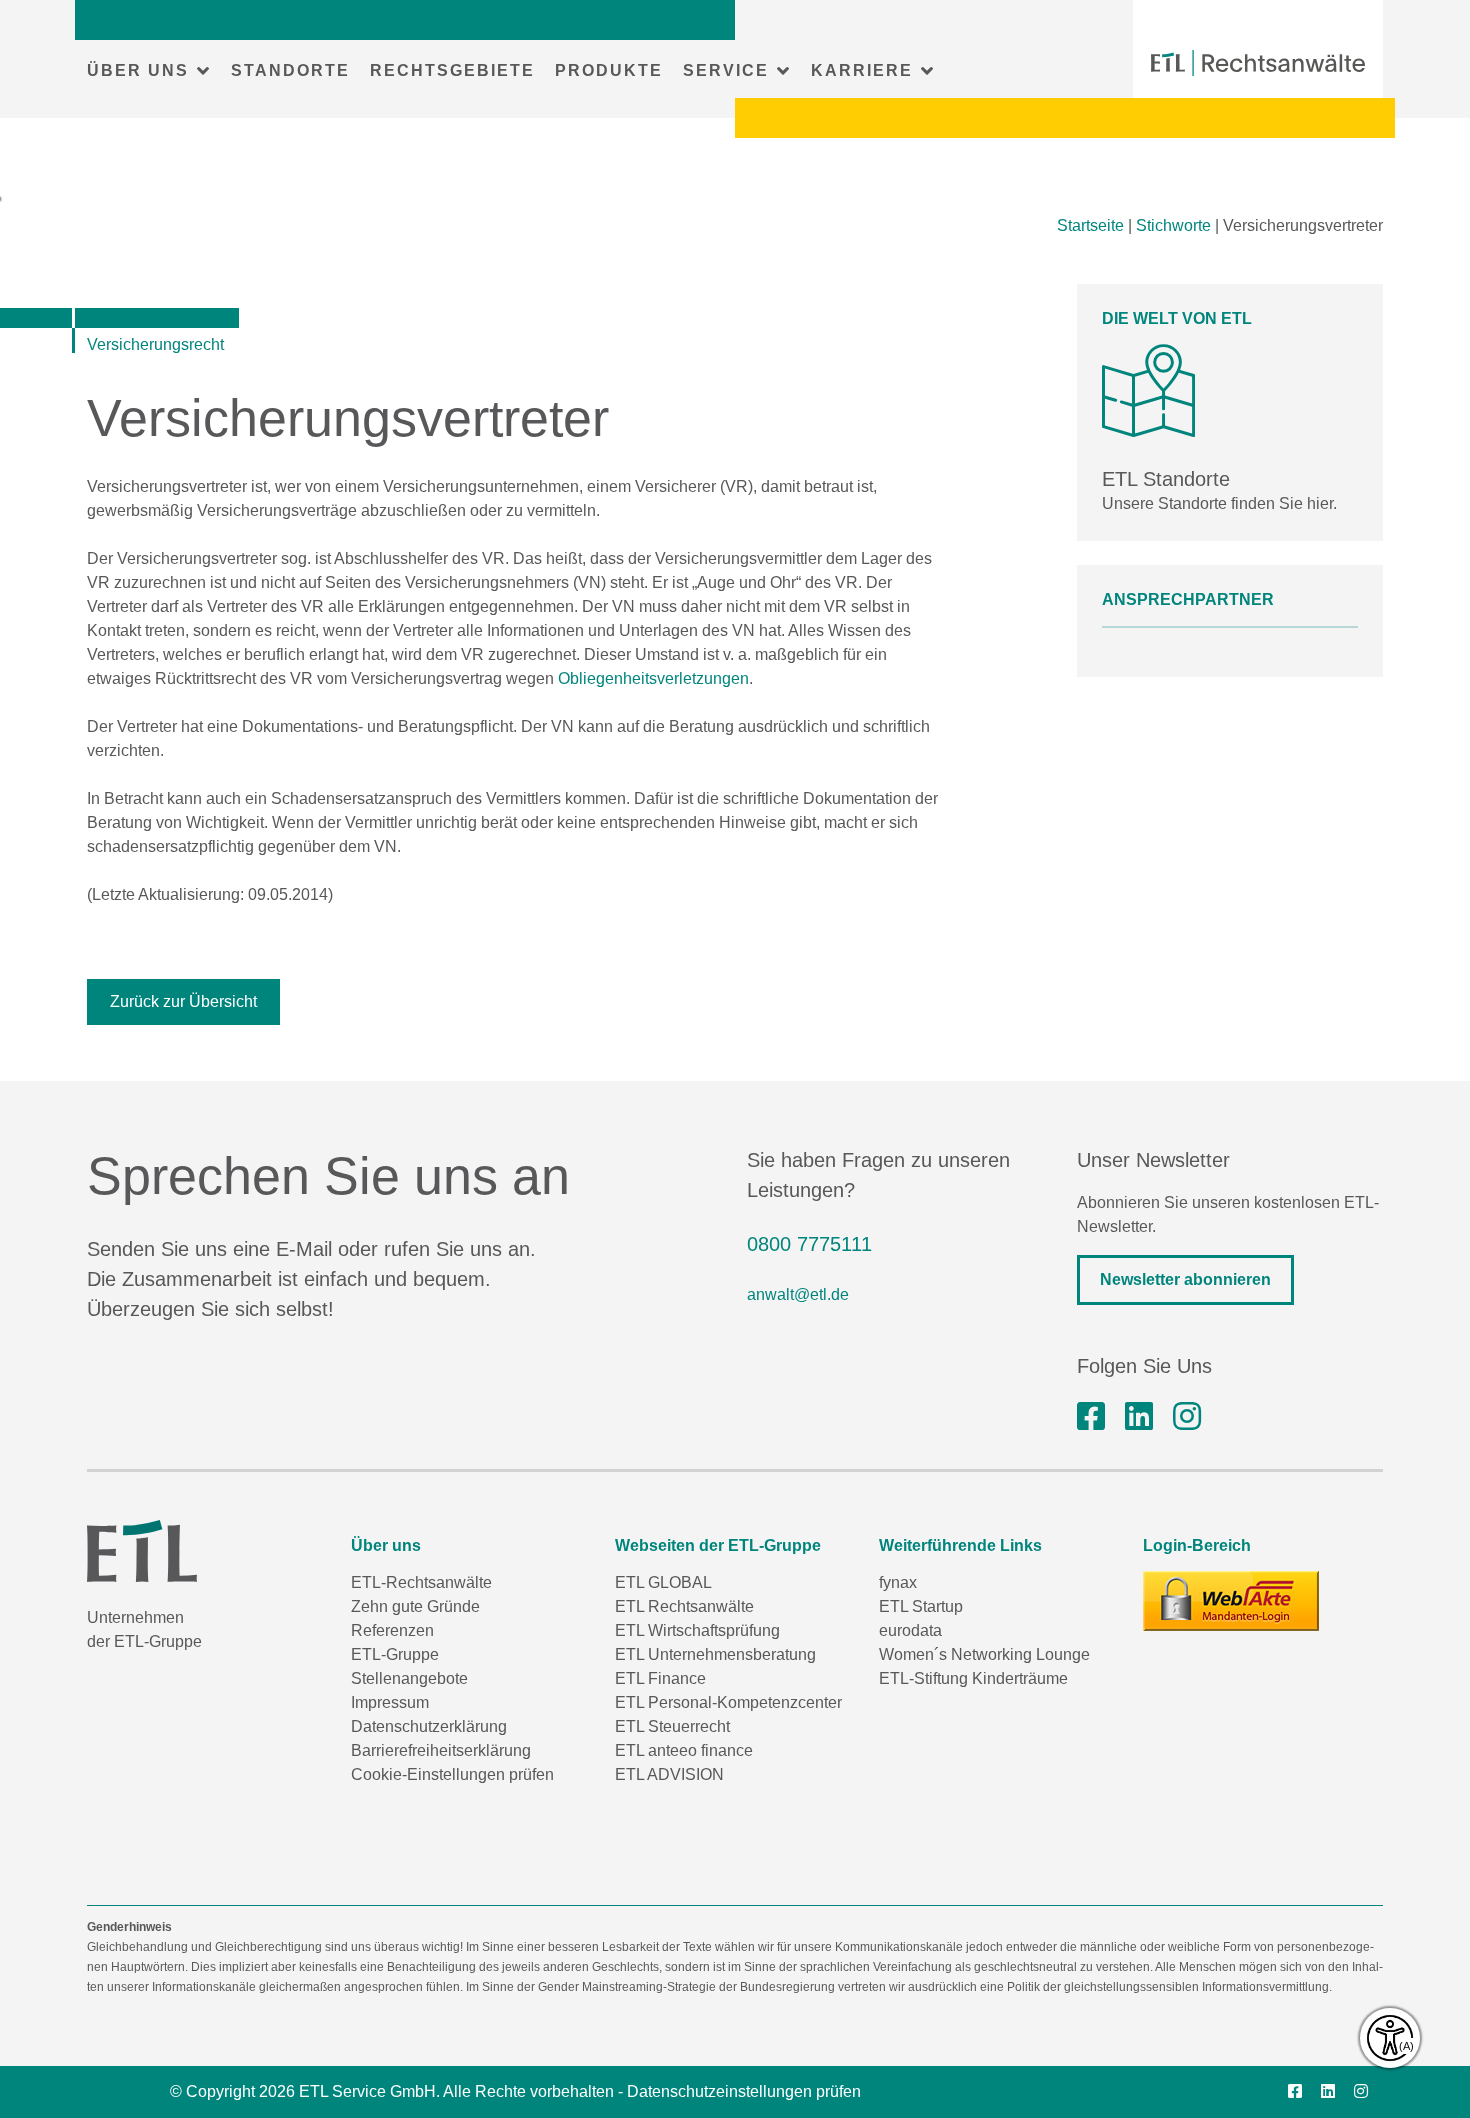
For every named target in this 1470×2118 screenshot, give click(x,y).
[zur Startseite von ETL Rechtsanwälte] (1258, 63)
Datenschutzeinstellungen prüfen (744, 2091)
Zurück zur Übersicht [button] (183, 1001)
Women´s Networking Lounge (984, 1654)
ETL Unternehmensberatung (715, 1654)
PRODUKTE (609, 70)
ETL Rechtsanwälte (684, 1606)
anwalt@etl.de (798, 1294)
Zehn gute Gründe (415, 1606)
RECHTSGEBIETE (452, 70)
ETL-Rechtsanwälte (421, 1582)
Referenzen (392, 1630)
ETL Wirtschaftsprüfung (697, 1630)
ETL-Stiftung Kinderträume (973, 1678)
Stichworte (1173, 225)
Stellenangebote (409, 1678)
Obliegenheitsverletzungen (653, 678)
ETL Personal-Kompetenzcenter (728, 1702)
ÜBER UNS (138, 70)
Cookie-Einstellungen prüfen (452, 1774)
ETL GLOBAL (663, 1582)
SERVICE (726, 70)
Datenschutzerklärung (429, 1726)
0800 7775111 (809, 1244)
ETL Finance (660, 1678)
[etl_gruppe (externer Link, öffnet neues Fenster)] (1187, 1417)
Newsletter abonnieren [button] (1185, 1279)
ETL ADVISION (669, 1774)
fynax (898, 1582)
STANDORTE (290, 70)
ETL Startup (921, 1606)
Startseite (1090, 225)
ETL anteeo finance (684, 1750)
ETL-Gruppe (395, 1654)
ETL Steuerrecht (672, 1726)
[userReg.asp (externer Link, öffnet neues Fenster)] (1231, 1601)
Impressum (390, 1702)
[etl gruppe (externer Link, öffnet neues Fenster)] (1139, 1417)
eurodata (910, 1630)
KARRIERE (862, 70)
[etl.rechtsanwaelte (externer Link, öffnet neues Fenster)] (1091, 1417)
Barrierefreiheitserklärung (441, 1750)
